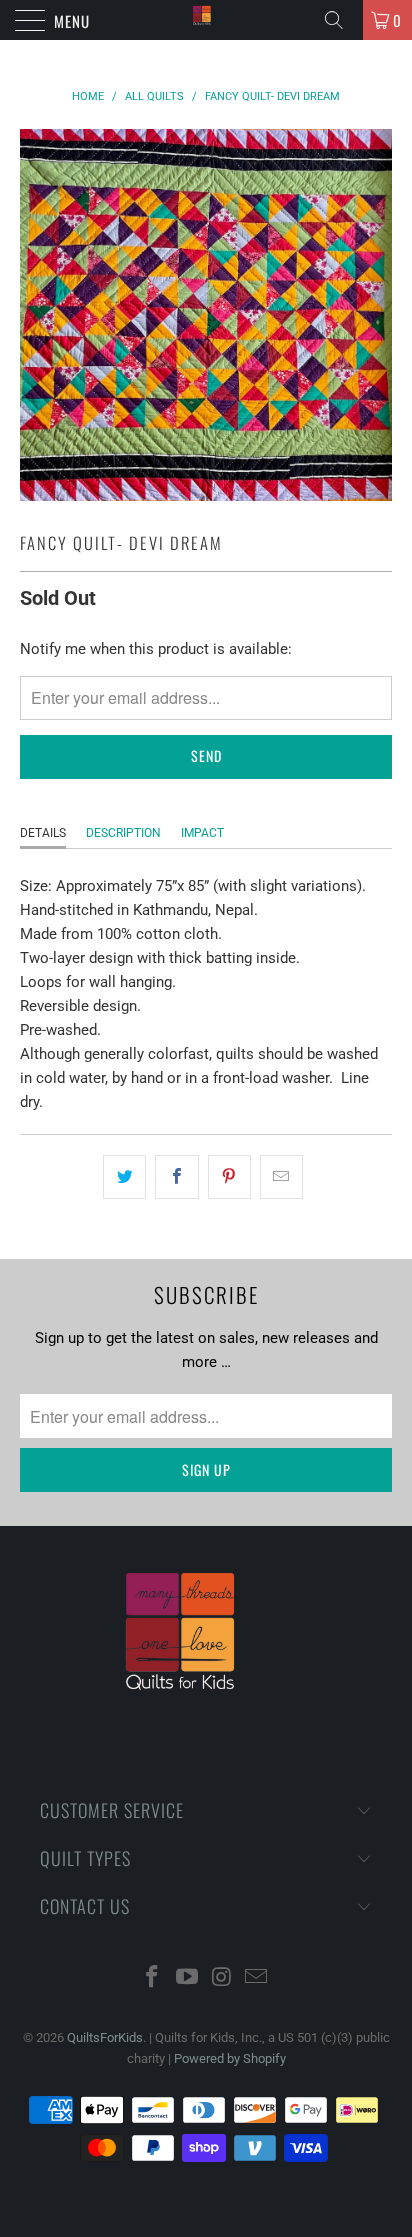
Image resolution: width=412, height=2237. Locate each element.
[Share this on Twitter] (124, 1177)
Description (123, 833)
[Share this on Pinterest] (229, 1177)
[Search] (341, 20)
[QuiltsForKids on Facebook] (153, 1978)
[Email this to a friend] (281, 1177)
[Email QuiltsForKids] (257, 1978)
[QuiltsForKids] (206, 20)
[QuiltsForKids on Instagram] (223, 1978)
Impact (202, 833)
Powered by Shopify (230, 2058)
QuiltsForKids (105, 2037)
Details (43, 833)
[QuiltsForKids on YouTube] (188, 1978)
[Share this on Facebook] (176, 1177)
